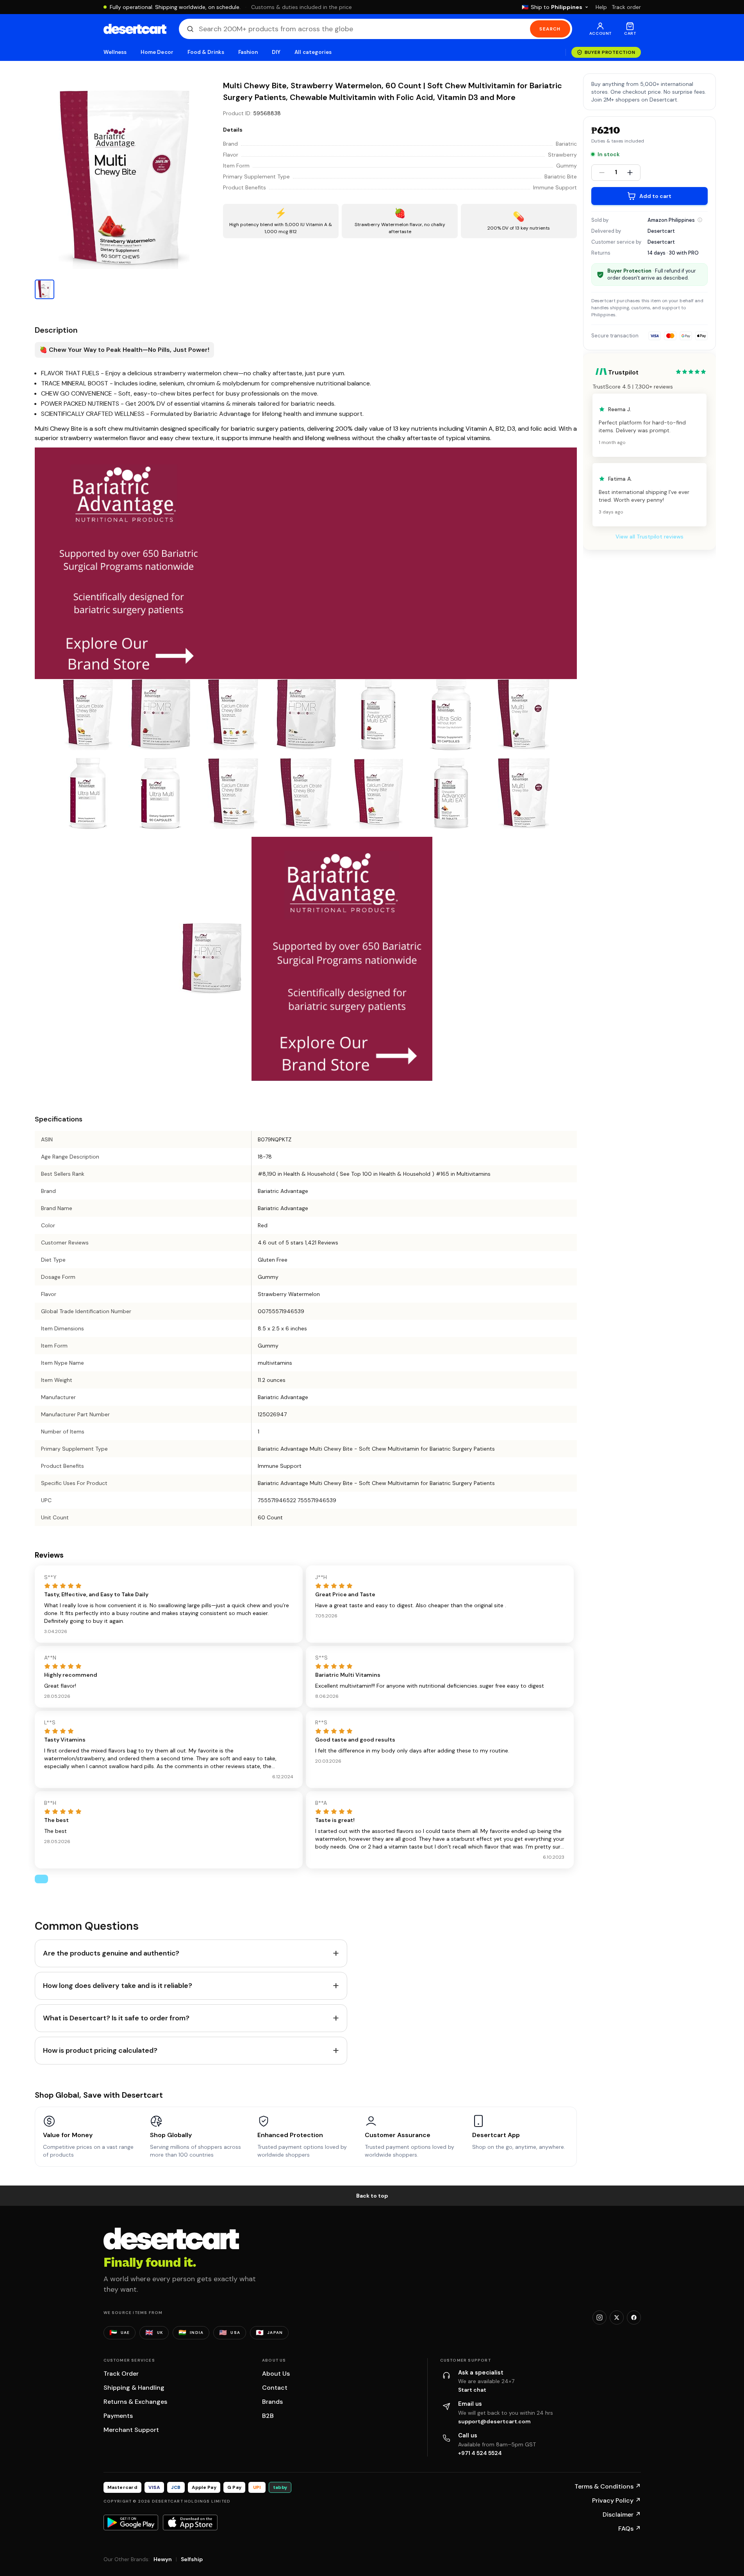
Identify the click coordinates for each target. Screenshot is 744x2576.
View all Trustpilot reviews (649, 537)
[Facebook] (634, 2318)
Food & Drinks (206, 52)
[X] (617, 2318)
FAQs (630, 2529)
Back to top (372, 2196)
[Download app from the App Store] (190, 2523)
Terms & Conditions (608, 2486)
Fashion (248, 52)
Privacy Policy (616, 2500)
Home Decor (157, 52)
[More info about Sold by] (700, 220)
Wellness (115, 52)
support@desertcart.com (494, 2421)
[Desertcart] (135, 29)
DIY (276, 52)
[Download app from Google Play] (131, 2523)
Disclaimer (622, 2514)
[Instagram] (599, 2318)
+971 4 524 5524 (480, 2453)
